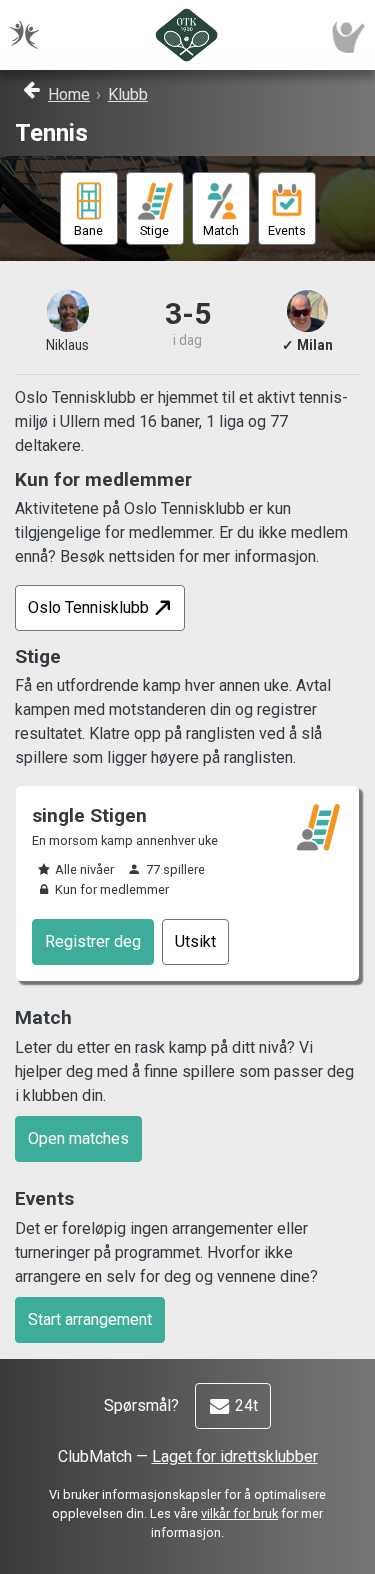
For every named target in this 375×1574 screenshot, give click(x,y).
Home (69, 94)
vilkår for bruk (239, 1513)
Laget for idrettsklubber (235, 1456)
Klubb (128, 94)
